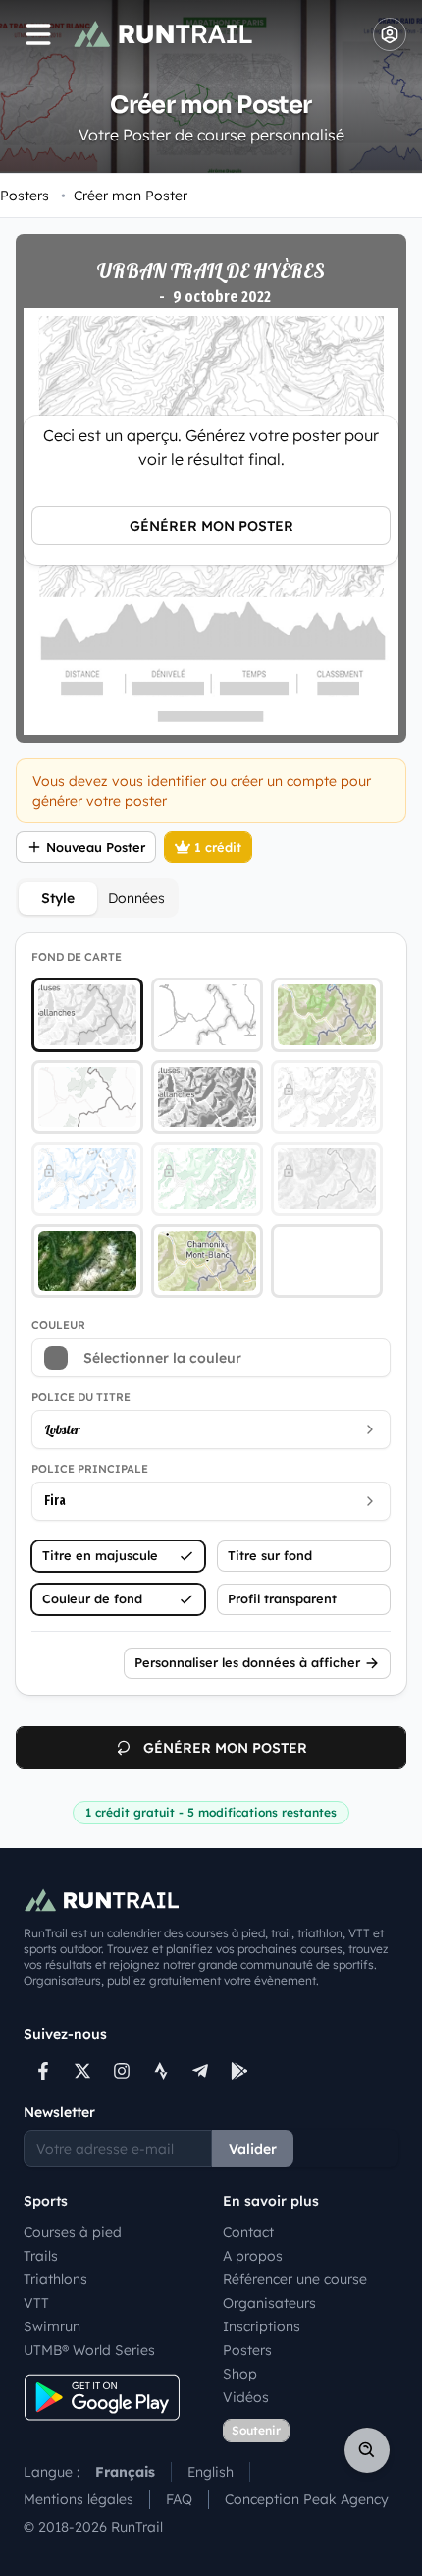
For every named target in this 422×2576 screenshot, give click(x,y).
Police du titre (81, 1397)
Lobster (62, 1429)
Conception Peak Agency (307, 2499)
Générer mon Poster (211, 526)
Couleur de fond (92, 1598)
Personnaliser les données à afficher (247, 1662)
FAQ (179, 2499)
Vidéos (246, 2397)
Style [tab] (58, 898)
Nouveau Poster (96, 847)
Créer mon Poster (124, 196)
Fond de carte (77, 957)
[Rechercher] (367, 2450)
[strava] (161, 2071)
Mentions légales (79, 2499)
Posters (25, 196)
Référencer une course (295, 2279)
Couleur (58, 1325)
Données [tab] (136, 898)
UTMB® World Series (89, 2350)
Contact (248, 2232)
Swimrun (52, 2326)
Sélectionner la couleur (162, 1358)
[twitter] (82, 2071)
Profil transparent (282, 1598)
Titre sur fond (270, 1555)
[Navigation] (38, 34)
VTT (36, 2303)
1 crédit (218, 847)
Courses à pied (73, 2232)
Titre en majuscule (100, 1555)
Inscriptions (262, 2326)
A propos (253, 2256)
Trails (41, 2256)
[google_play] (239, 2071)
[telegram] (200, 2071)
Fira (55, 1501)
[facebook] (43, 2071)
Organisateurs (269, 2303)
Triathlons (55, 2279)
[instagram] (122, 2071)
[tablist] (97, 898)
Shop (240, 2374)
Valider (253, 2149)
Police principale (90, 1469)
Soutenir (256, 2430)
